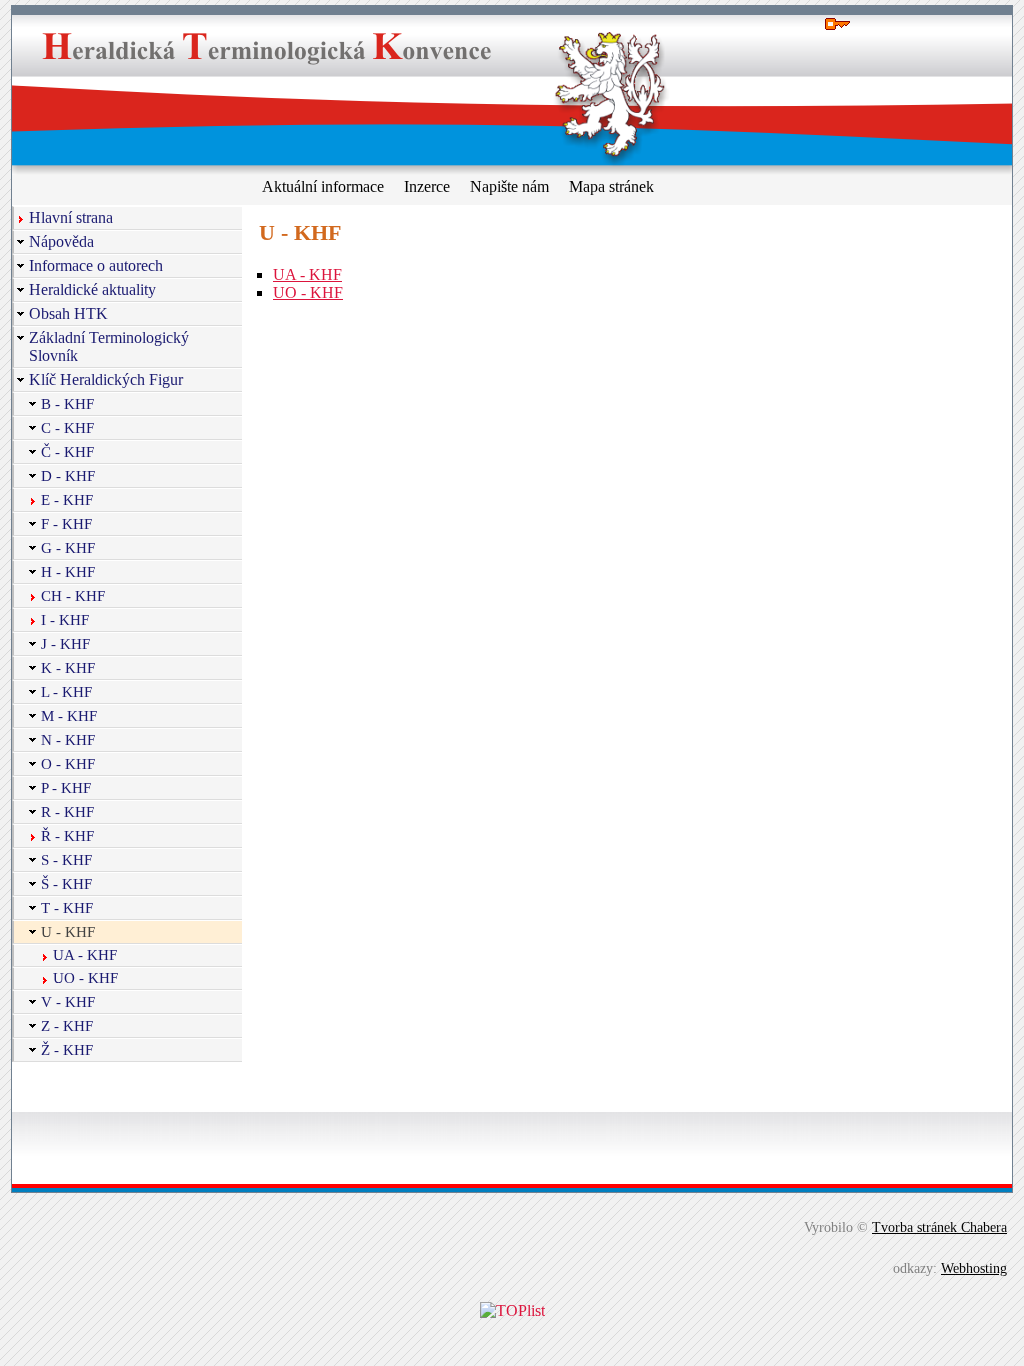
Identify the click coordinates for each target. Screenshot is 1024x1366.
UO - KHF (308, 292)
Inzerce (427, 186)
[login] (839, 24)
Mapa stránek (611, 186)
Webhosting (974, 1268)
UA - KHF (307, 274)
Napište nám (509, 186)
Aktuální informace (323, 186)
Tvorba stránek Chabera (939, 1227)
